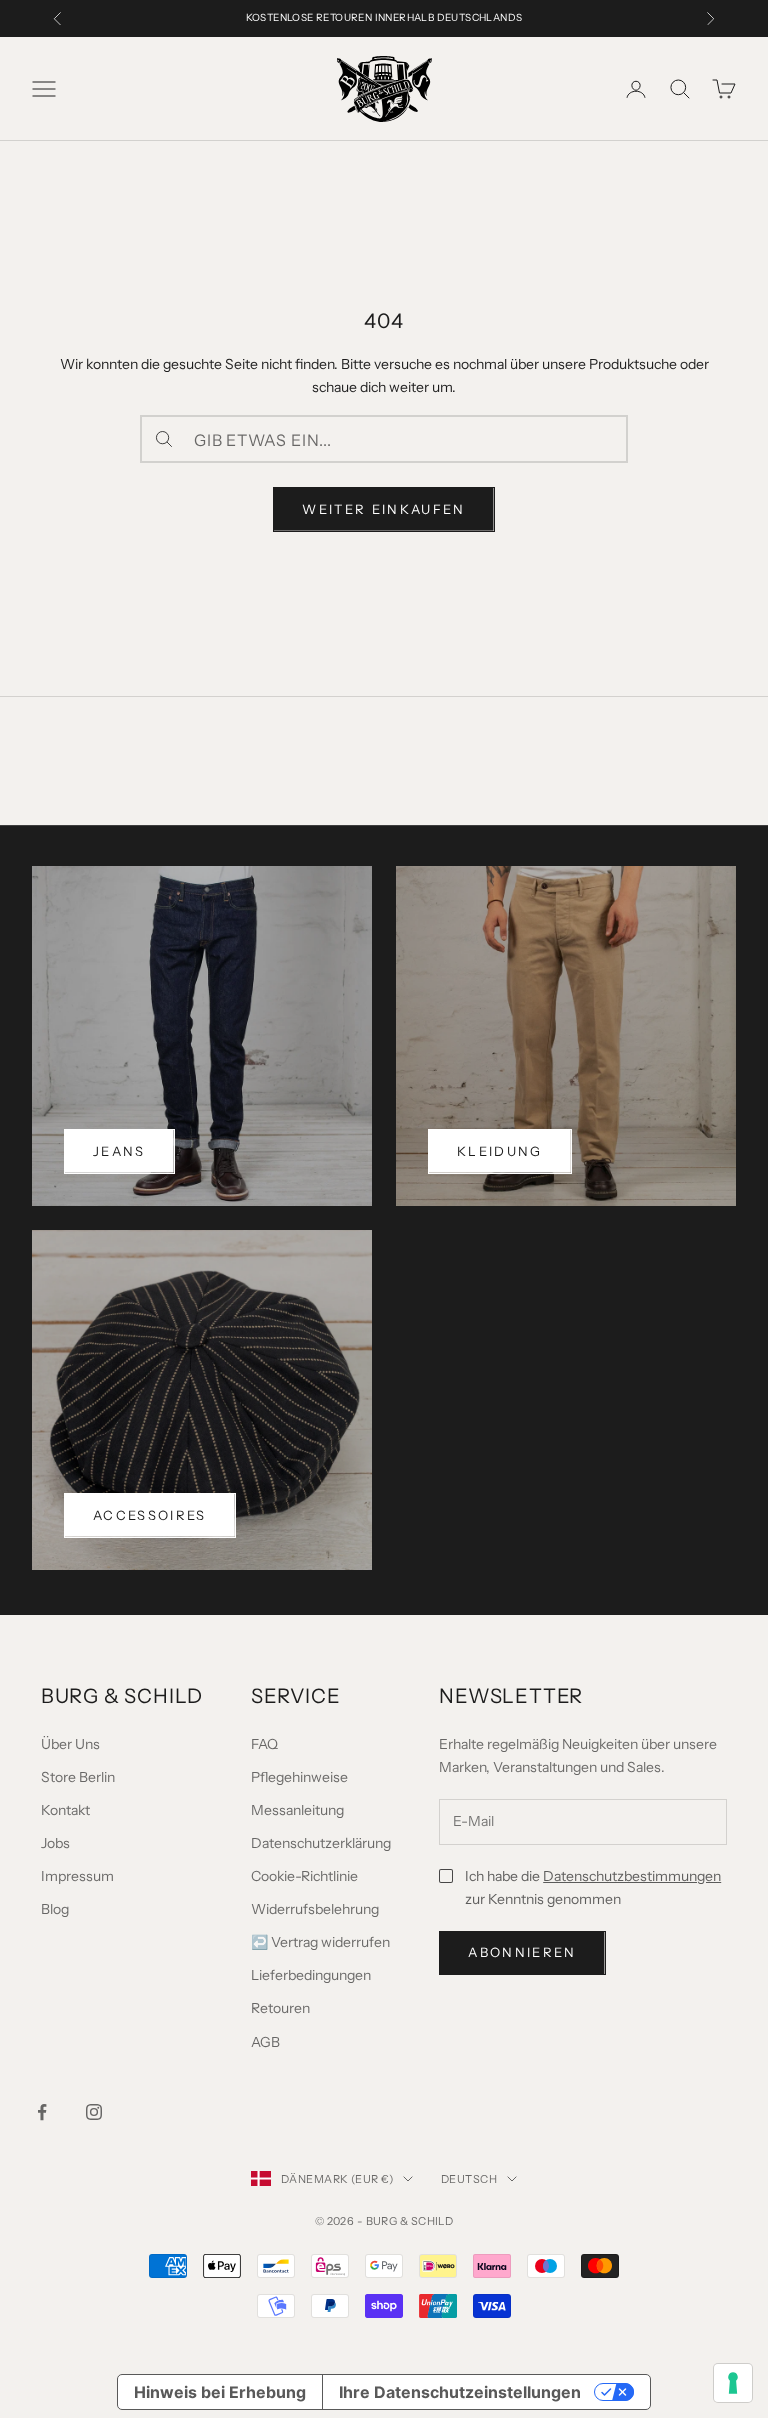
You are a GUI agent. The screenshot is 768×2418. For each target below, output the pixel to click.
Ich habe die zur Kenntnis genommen (593, 1887)
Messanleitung (297, 1810)
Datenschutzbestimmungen (632, 1876)
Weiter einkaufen (383, 509)
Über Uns (70, 1744)
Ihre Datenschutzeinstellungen (460, 2392)
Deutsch (469, 2179)
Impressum (77, 1876)
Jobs (55, 1843)
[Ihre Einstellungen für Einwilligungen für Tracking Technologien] (733, 2383)
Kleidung (500, 1151)
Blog (55, 1909)
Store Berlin (78, 1777)
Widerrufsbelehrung (315, 1909)
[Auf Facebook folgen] (42, 2112)
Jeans (119, 1151)
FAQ (264, 1744)
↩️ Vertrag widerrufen (320, 1942)
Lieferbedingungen (311, 1975)
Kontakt (65, 1810)
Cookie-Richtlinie (304, 1876)
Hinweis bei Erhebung (220, 2392)
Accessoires (150, 1515)
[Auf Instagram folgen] (94, 2112)
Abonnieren (522, 1952)
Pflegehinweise (299, 1777)
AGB (265, 2042)
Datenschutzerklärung (321, 1843)
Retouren (280, 2008)
